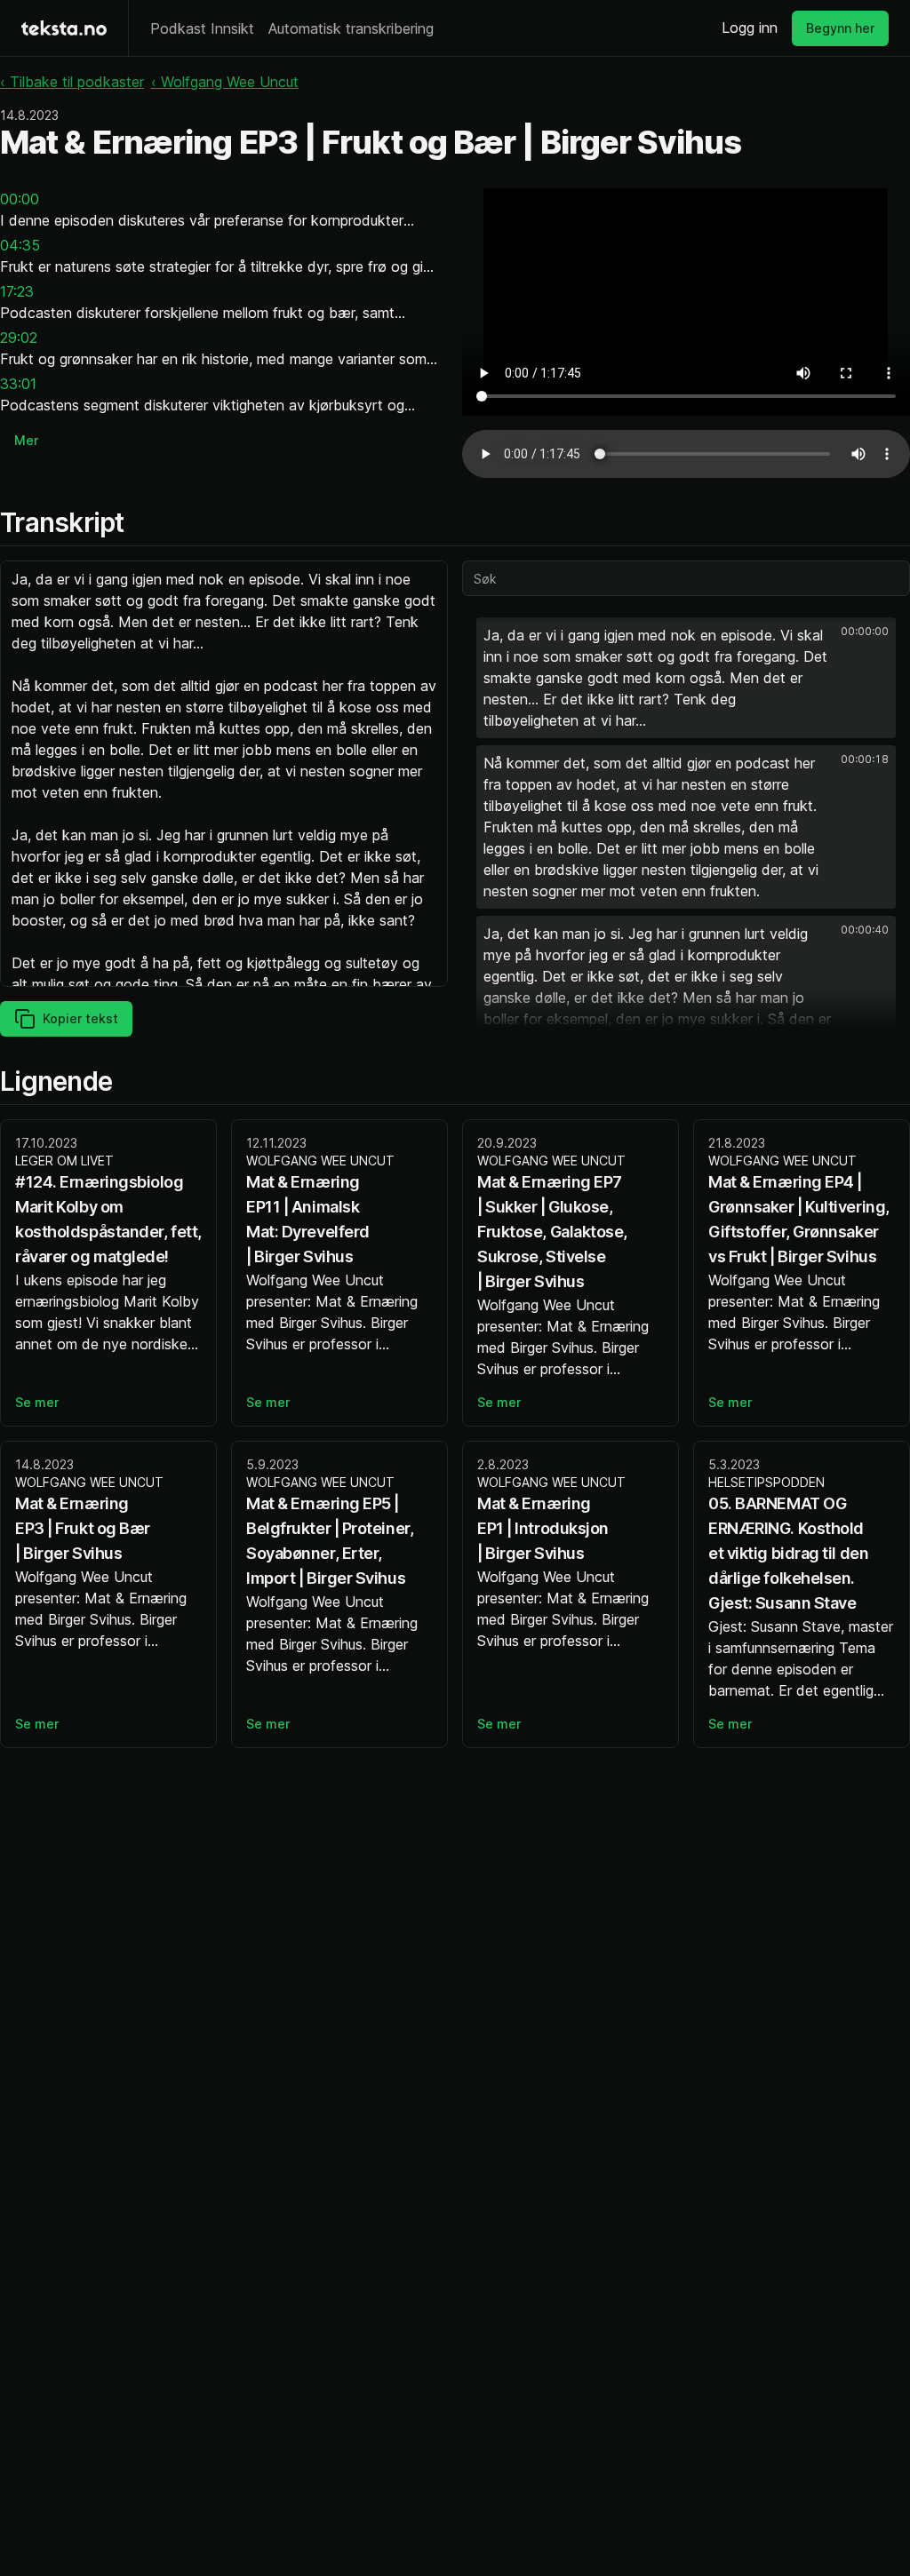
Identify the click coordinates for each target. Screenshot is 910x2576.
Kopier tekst (80, 1018)
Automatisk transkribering (351, 28)
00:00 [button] (20, 199)
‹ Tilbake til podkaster (72, 82)
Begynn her (840, 28)
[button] (686, 678)
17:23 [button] (17, 291)
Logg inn (750, 28)
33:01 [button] (18, 384)
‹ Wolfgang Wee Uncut (225, 82)
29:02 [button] (19, 338)
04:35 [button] (20, 245)
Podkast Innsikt (202, 28)
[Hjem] (64, 28)
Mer (26, 440)
